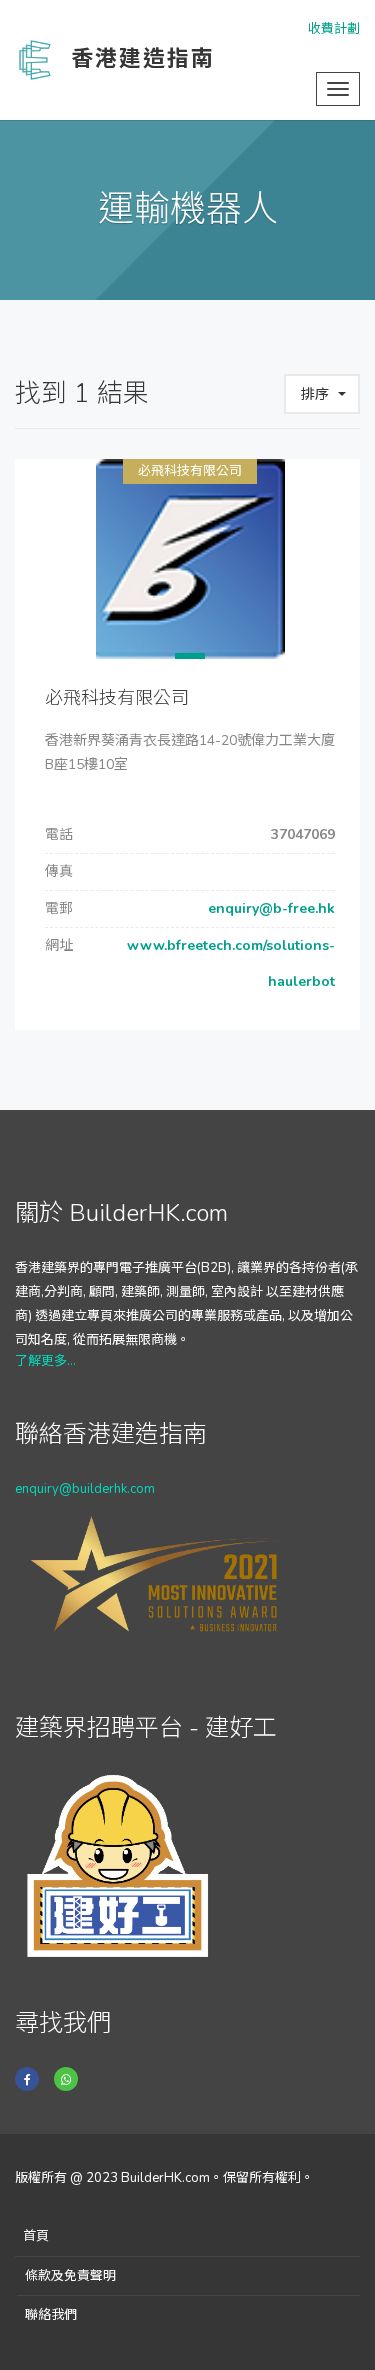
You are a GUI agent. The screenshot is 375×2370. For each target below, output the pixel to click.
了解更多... (45, 1361)
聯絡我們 (51, 2315)
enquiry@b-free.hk (269, 908)
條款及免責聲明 (70, 2276)
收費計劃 (334, 29)
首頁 (36, 2236)
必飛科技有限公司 (190, 471)
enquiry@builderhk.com (85, 1489)
